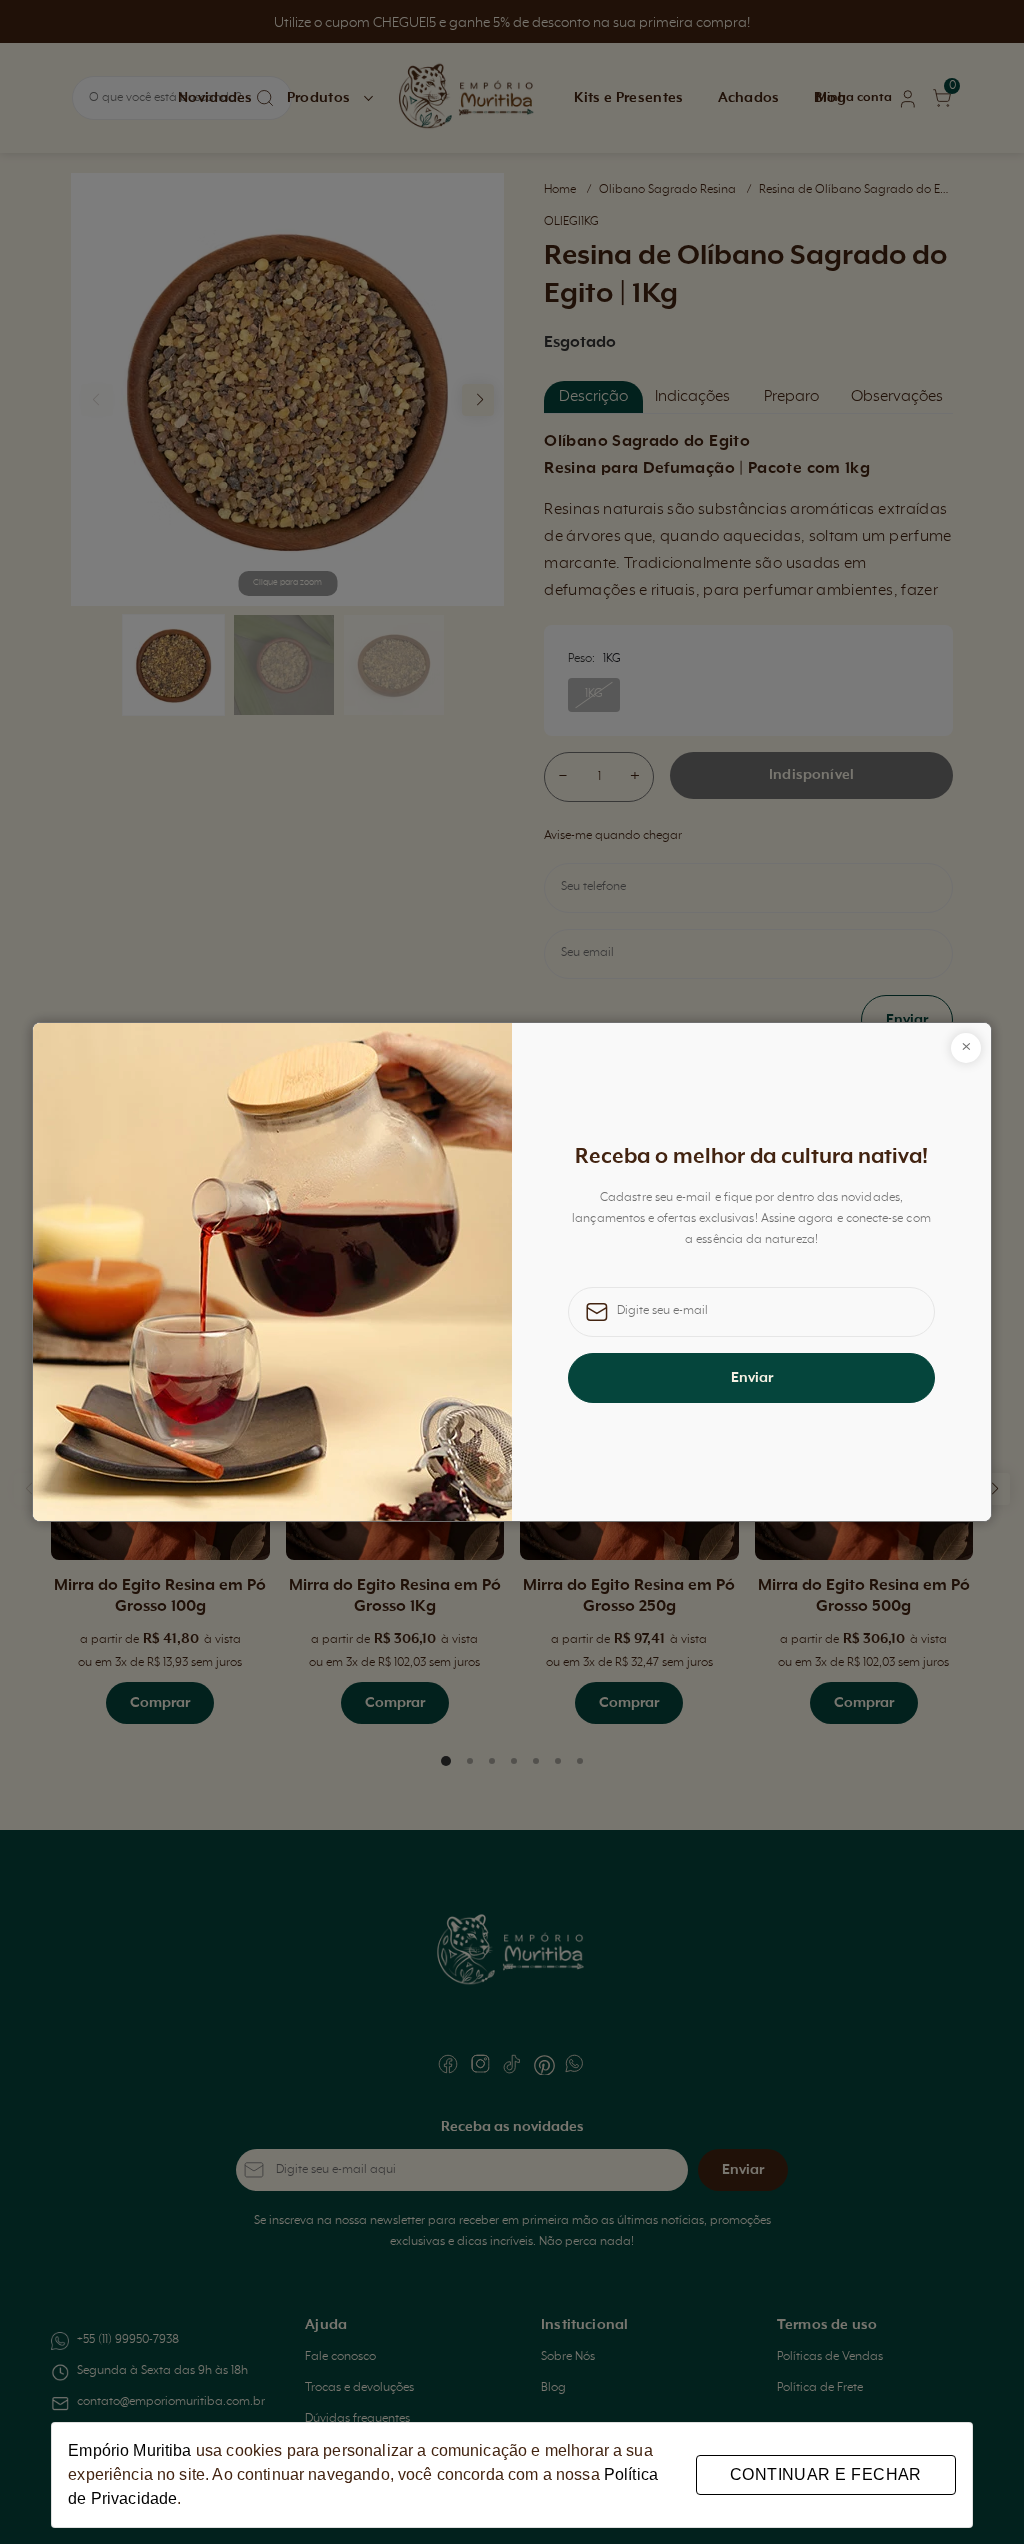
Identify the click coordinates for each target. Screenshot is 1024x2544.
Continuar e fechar (826, 2474)
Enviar (752, 1378)
